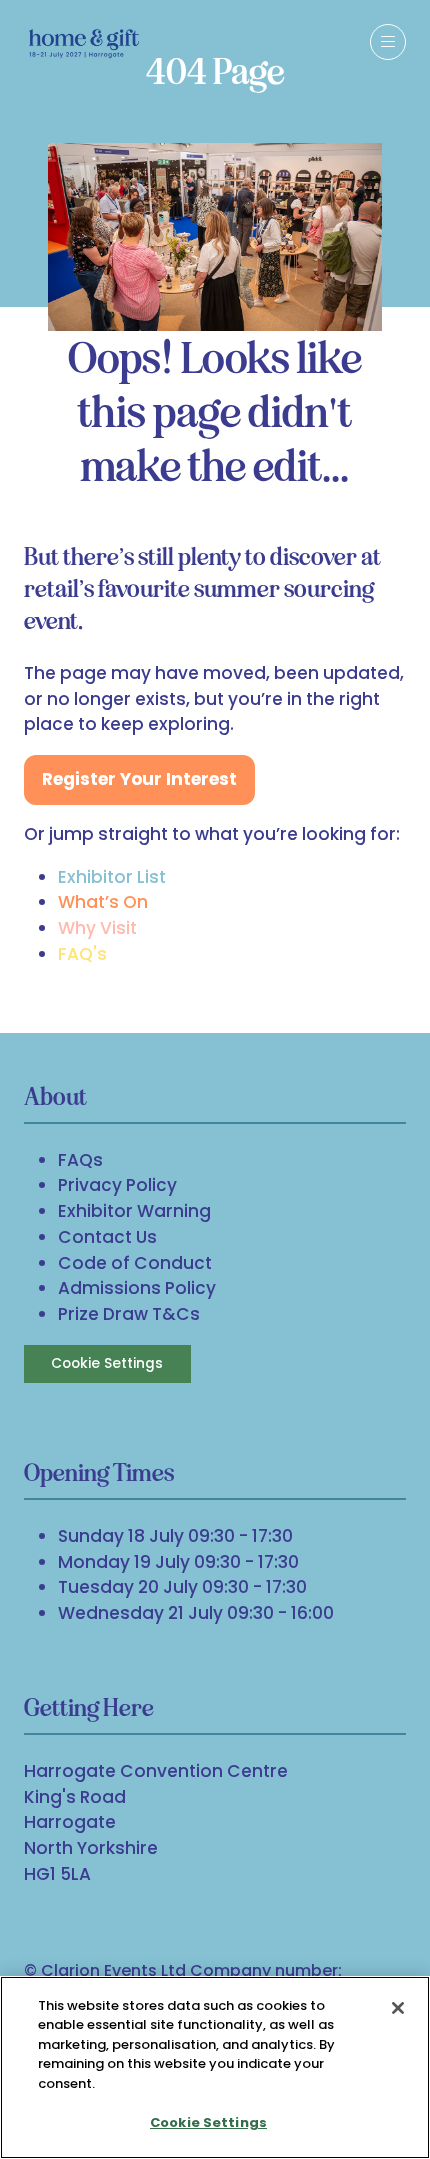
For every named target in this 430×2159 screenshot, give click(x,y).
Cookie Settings (107, 1363)
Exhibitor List (112, 877)
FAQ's (82, 954)
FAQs (80, 1160)
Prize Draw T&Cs (129, 1314)
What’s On (103, 902)
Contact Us (107, 1237)
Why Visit (97, 928)
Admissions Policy (137, 1288)
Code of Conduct (135, 1263)
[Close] (398, 2008)
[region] (215, 2067)
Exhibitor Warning (134, 1211)
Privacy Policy (117, 1185)
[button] (388, 42)
